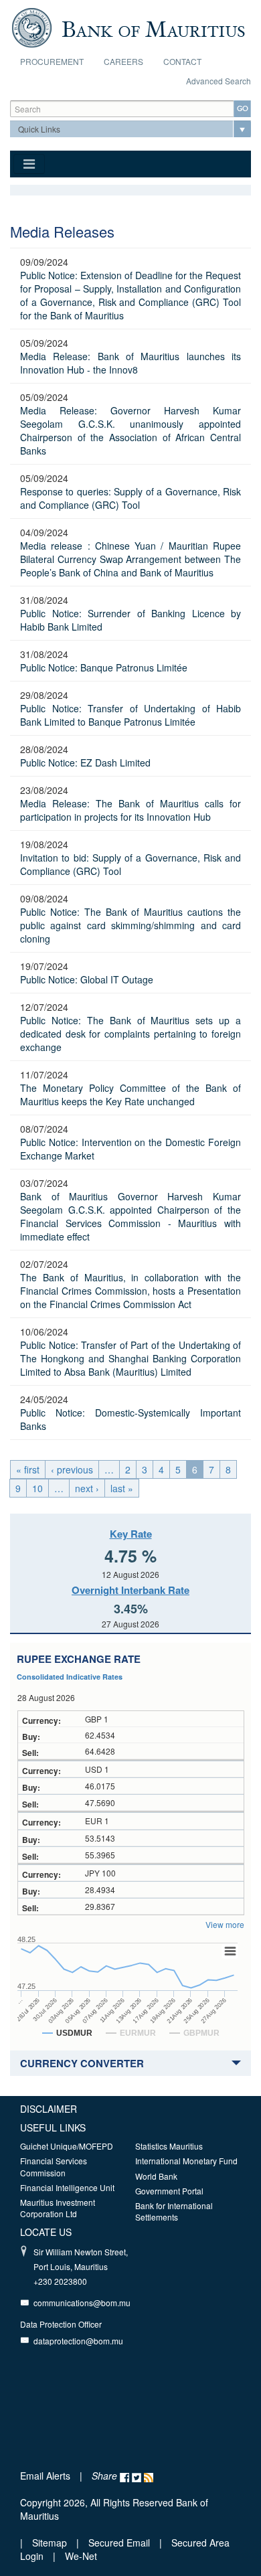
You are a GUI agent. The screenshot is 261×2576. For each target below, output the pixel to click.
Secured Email (119, 2543)
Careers (123, 61)
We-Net (81, 2556)
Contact (182, 61)
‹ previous (72, 1469)
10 (37, 1488)
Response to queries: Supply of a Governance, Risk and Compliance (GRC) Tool (130, 498)
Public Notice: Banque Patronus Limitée (104, 667)
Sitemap (51, 2543)
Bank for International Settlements (174, 2211)
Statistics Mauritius (169, 2146)
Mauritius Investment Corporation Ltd (58, 2208)
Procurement (52, 61)
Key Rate (131, 1534)
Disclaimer (49, 2109)
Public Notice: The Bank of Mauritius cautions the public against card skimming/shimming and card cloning (130, 925)
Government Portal (169, 2191)
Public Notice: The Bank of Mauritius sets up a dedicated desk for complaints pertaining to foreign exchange (130, 1034)
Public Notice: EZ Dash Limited (85, 762)
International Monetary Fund (186, 2161)
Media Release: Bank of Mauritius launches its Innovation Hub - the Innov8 (130, 363)
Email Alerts (45, 2476)
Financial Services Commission (54, 2166)
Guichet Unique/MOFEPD (67, 2146)
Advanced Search (219, 81)
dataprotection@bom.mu (78, 2341)
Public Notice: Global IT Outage (87, 979)
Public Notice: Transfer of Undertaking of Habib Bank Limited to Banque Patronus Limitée (130, 715)
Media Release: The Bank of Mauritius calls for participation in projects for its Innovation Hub (130, 810)
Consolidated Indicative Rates (70, 1677)
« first (28, 1469)
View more (225, 1924)
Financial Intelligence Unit (67, 2187)
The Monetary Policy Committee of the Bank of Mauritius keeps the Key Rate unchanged (130, 1095)
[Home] (128, 26)
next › (87, 1488)
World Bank (156, 2176)
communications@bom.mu (82, 2303)
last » (122, 1488)
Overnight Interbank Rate (130, 1590)
